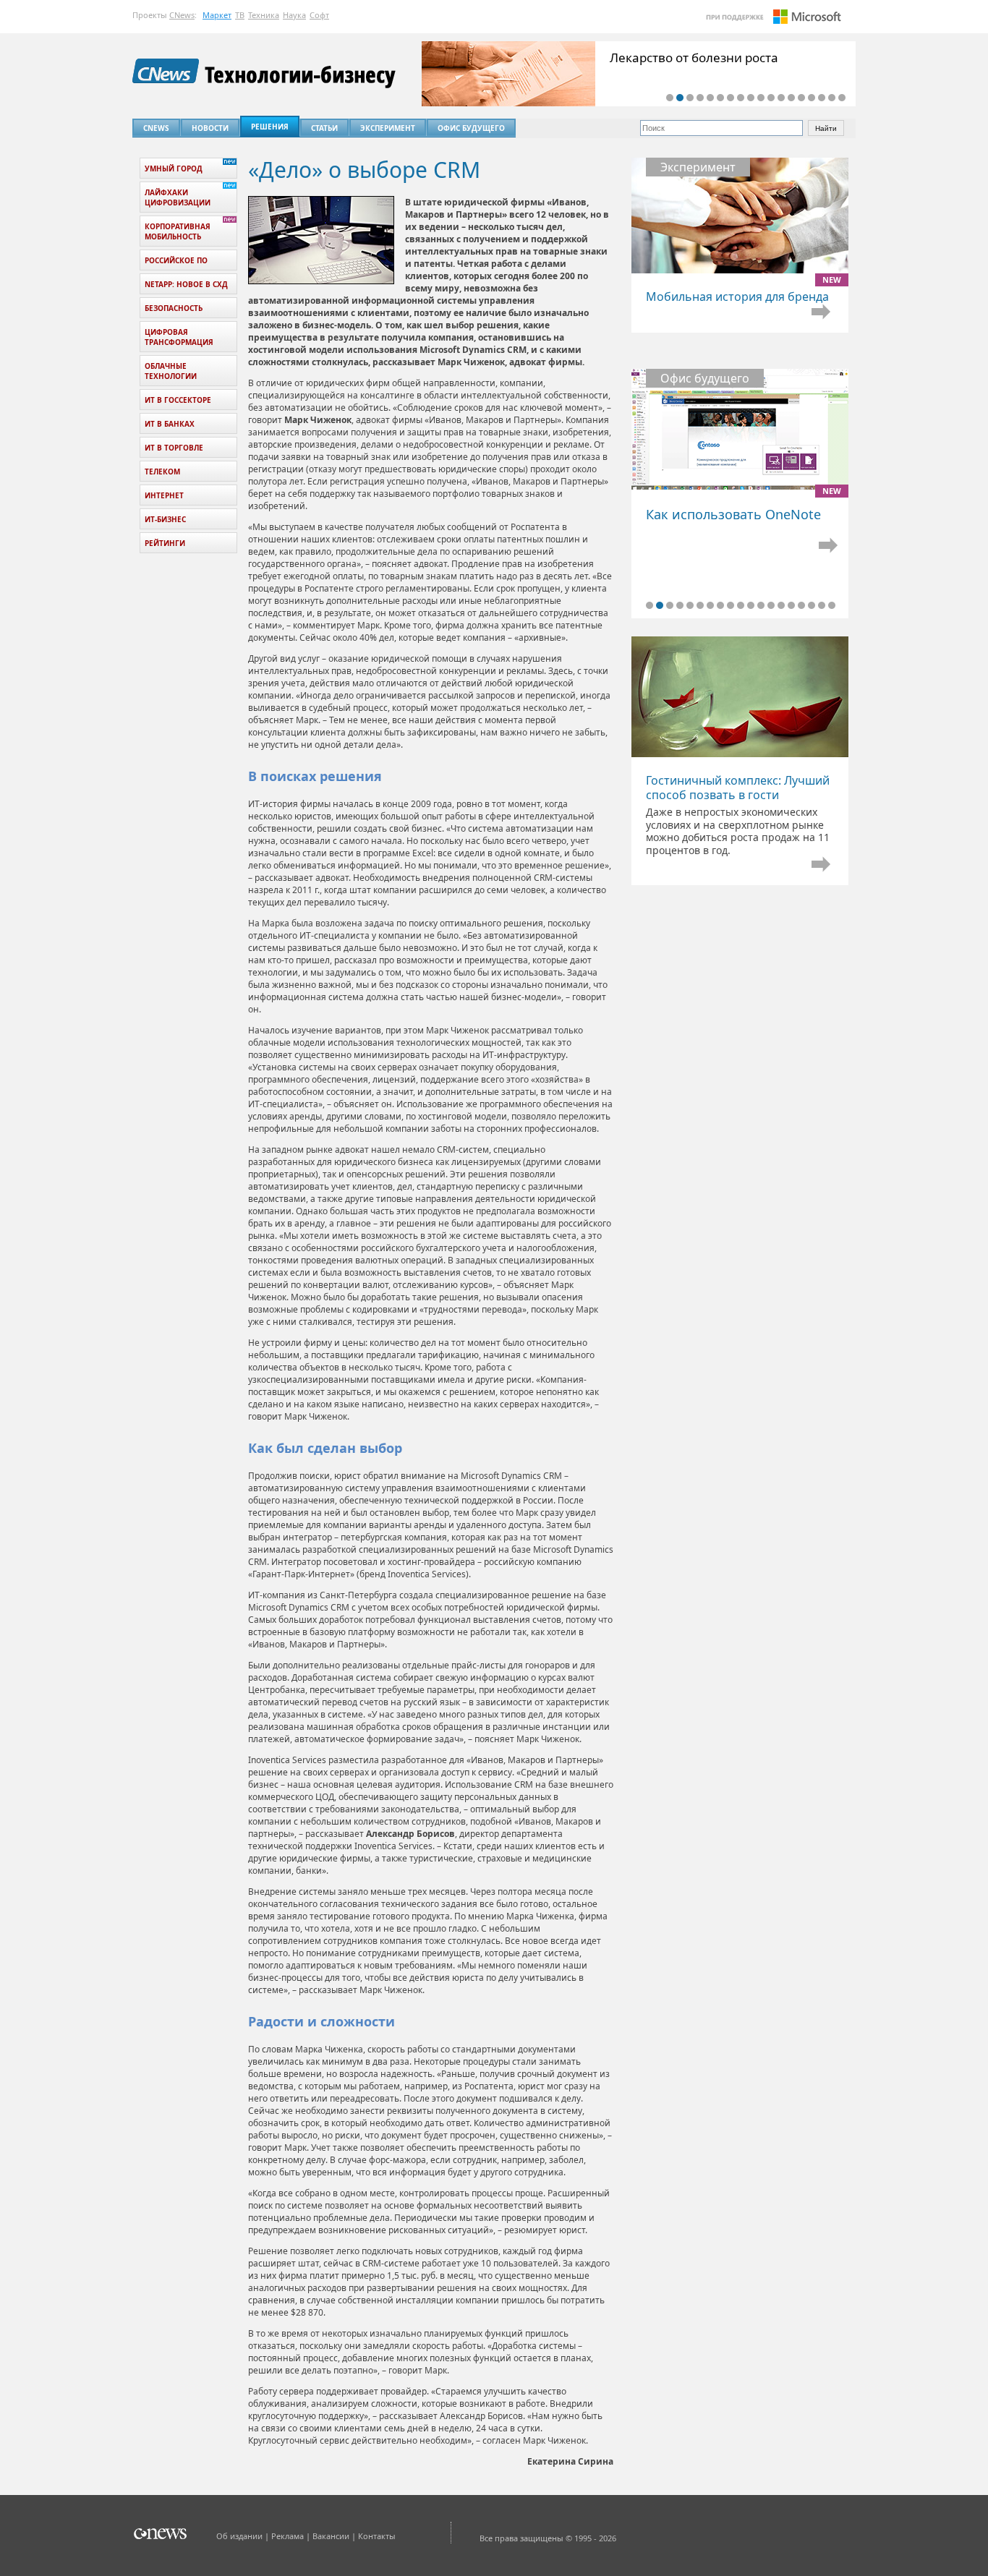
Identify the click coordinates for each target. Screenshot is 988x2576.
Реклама (288, 2536)
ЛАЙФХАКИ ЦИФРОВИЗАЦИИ (178, 197)
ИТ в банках (170, 424)
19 (832, 605)
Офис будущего (471, 128)
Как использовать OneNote (740, 506)
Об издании (239, 2536)
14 (801, 98)
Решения (270, 127)
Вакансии (331, 2536)
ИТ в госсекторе (178, 400)
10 (761, 98)
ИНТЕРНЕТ (164, 495)
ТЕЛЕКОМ (162, 472)
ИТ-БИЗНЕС (165, 519)
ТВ (240, 15)
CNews (182, 15)
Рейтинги (165, 543)
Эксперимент (388, 128)
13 (791, 98)
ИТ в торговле (174, 448)
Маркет (217, 15)
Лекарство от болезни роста (694, 57)
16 (822, 98)
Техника (264, 15)
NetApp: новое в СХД (186, 284)
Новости (210, 128)
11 (771, 98)
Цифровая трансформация (179, 337)
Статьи (324, 128)
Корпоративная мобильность (178, 231)
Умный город (174, 169)
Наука (294, 15)
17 (832, 98)
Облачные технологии (171, 371)
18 (842, 98)
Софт (319, 15)
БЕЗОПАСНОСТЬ (174, 308)
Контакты (377, 2536)
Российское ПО (176, 260)
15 (812, 98)
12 (781, 98)
